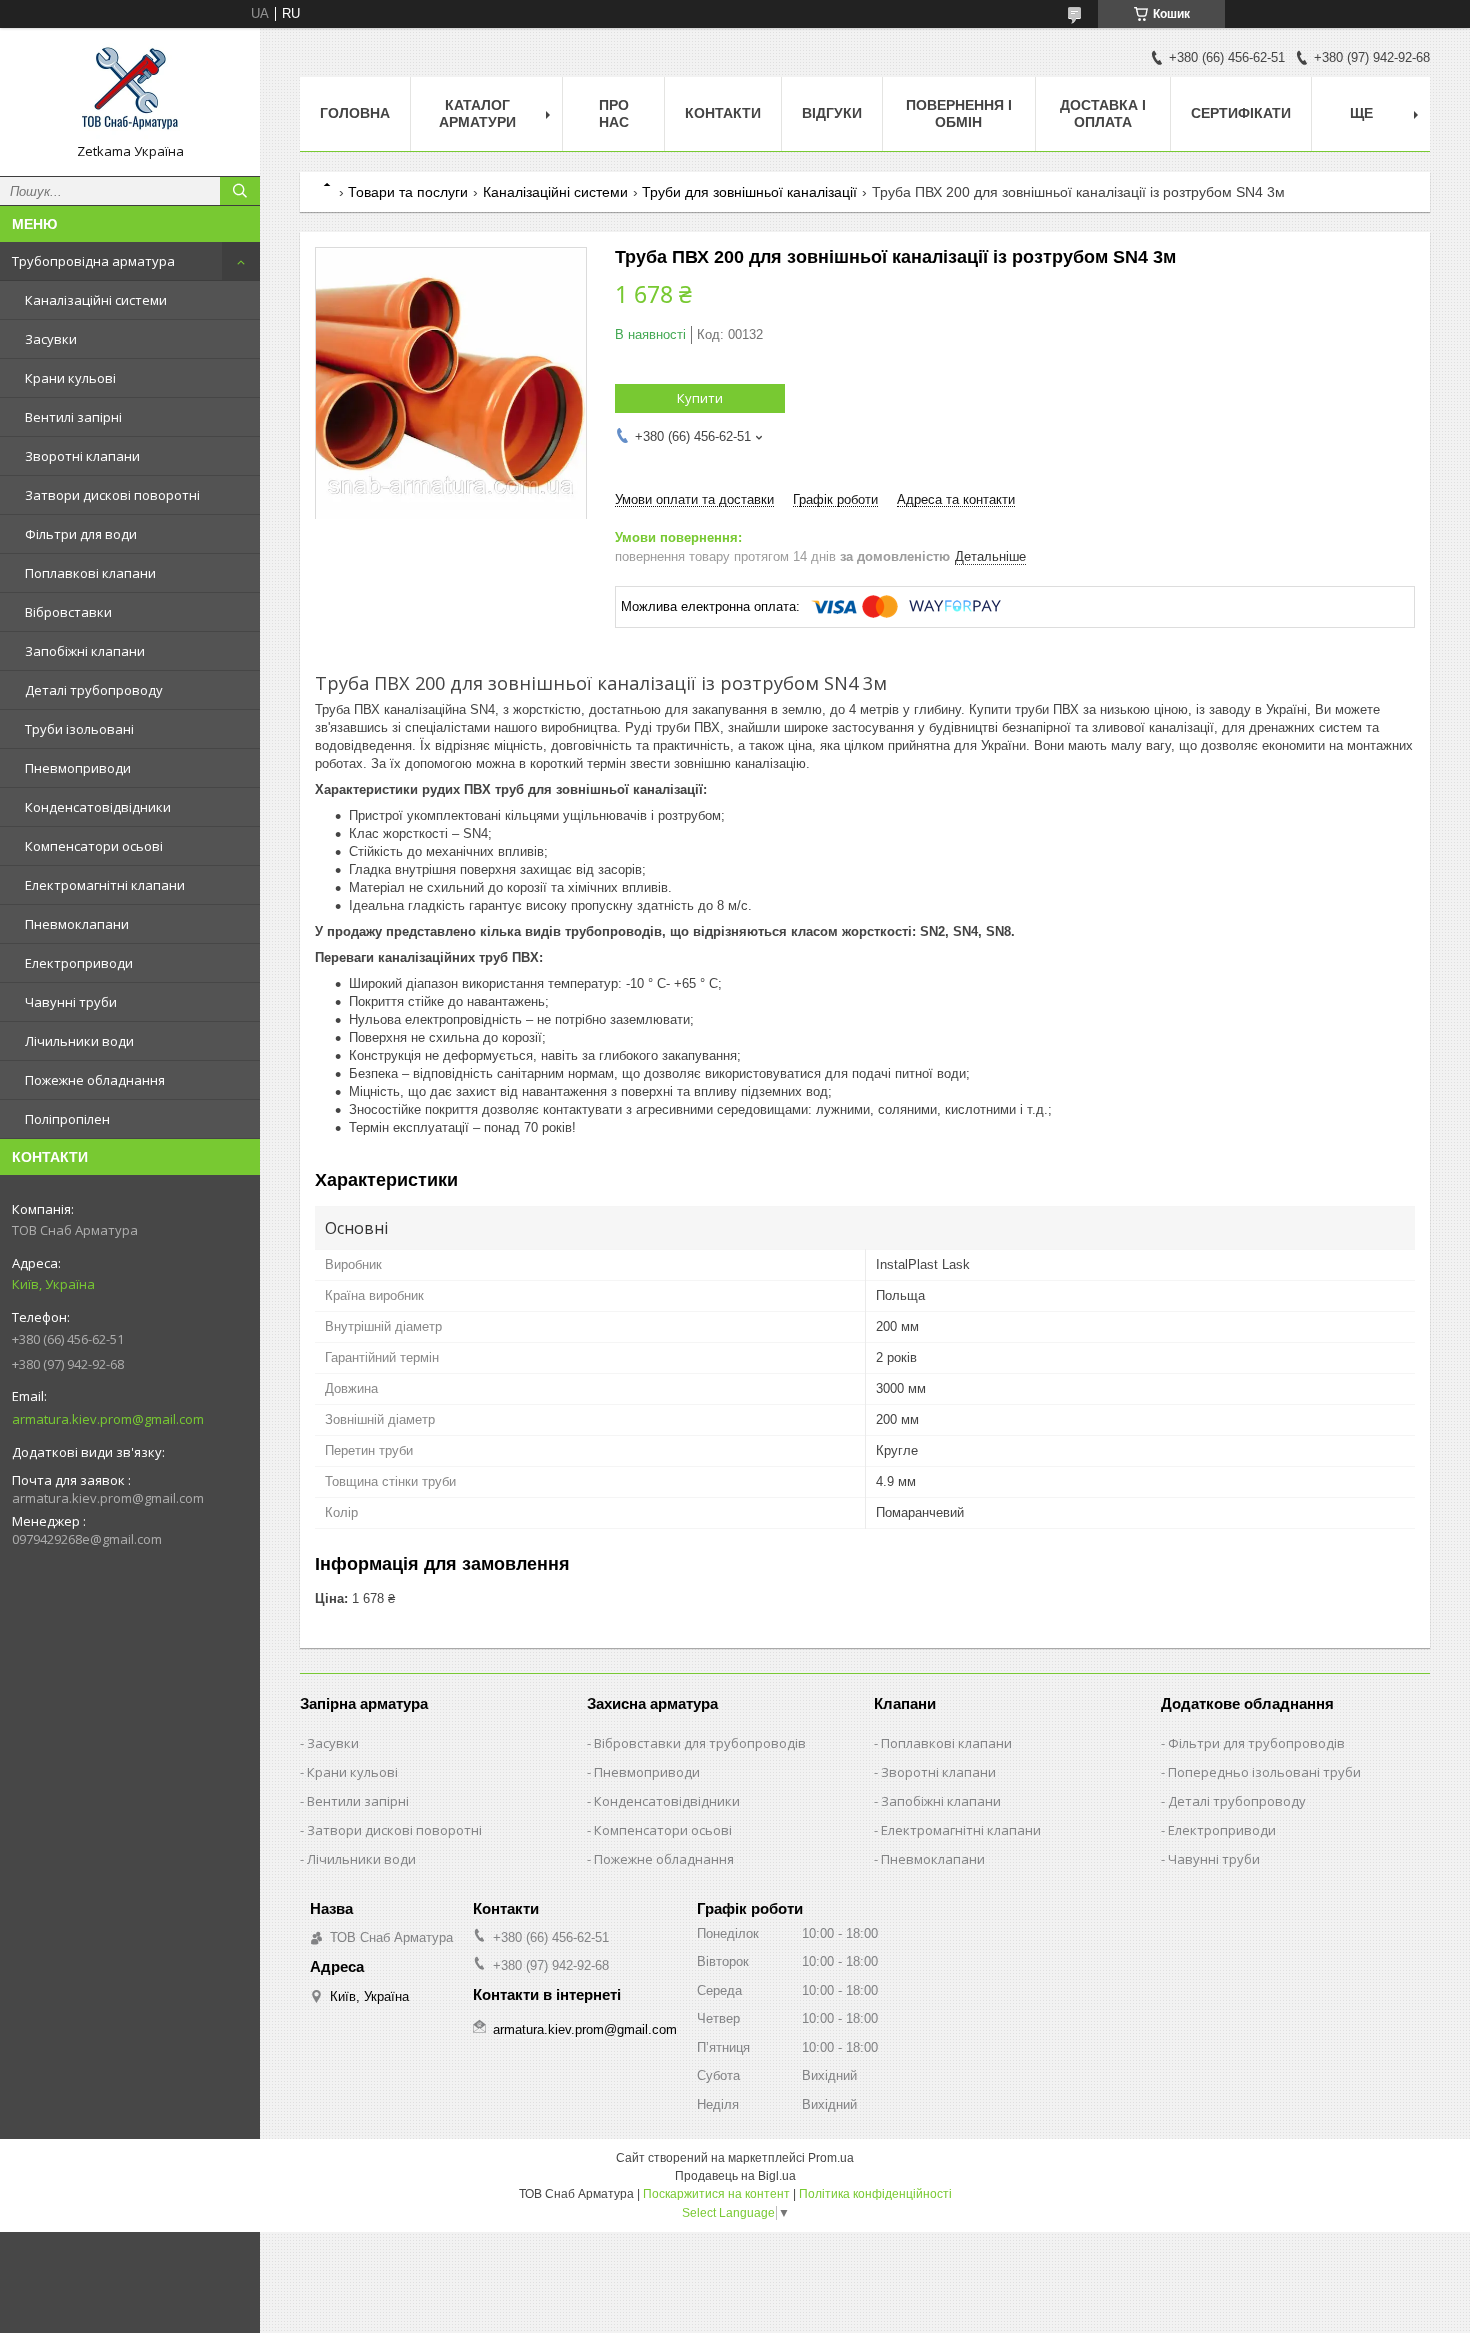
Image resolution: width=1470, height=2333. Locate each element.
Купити (700, 398)
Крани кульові (70, 378)
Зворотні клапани (82, 456)
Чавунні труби (71, 1002)
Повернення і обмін (959, 113)
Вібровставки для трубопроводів (700, 1743)
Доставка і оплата (1103, 113)
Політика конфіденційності (875, 2194)
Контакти (723, 113)
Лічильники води (79, 1041)
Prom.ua (831, 2158)
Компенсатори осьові (94, 846)
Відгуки (832, 113)
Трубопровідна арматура (93, 261)
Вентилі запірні (73, 417)
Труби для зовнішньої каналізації (749, 192)
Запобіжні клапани (85, 651)
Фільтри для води (81, 534)
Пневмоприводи (78, 768)
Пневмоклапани (77, 924)
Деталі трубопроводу (94, 690)
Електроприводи (79, 963)
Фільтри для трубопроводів (1256, 1743)
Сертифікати (1241, 113)
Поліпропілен (67, 1119)
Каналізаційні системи (96, 300)
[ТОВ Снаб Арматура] (130, 93)
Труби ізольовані (79, 729)
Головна (355, 113)
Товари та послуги (408, 192)
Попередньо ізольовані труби (1264, 1772)
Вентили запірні (358, 1801)
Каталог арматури (477, 113)
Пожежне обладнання (95, 1080)
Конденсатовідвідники (98, 807)
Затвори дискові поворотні (112, 495)
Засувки (51, 339)
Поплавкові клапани (90, 573)
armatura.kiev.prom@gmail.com (108, 1419)
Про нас (614, 113)
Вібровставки (68, 612)
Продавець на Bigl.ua (735, 2176)
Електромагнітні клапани (105, 885)
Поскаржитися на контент (716, 2194)
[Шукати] (240, 191)
